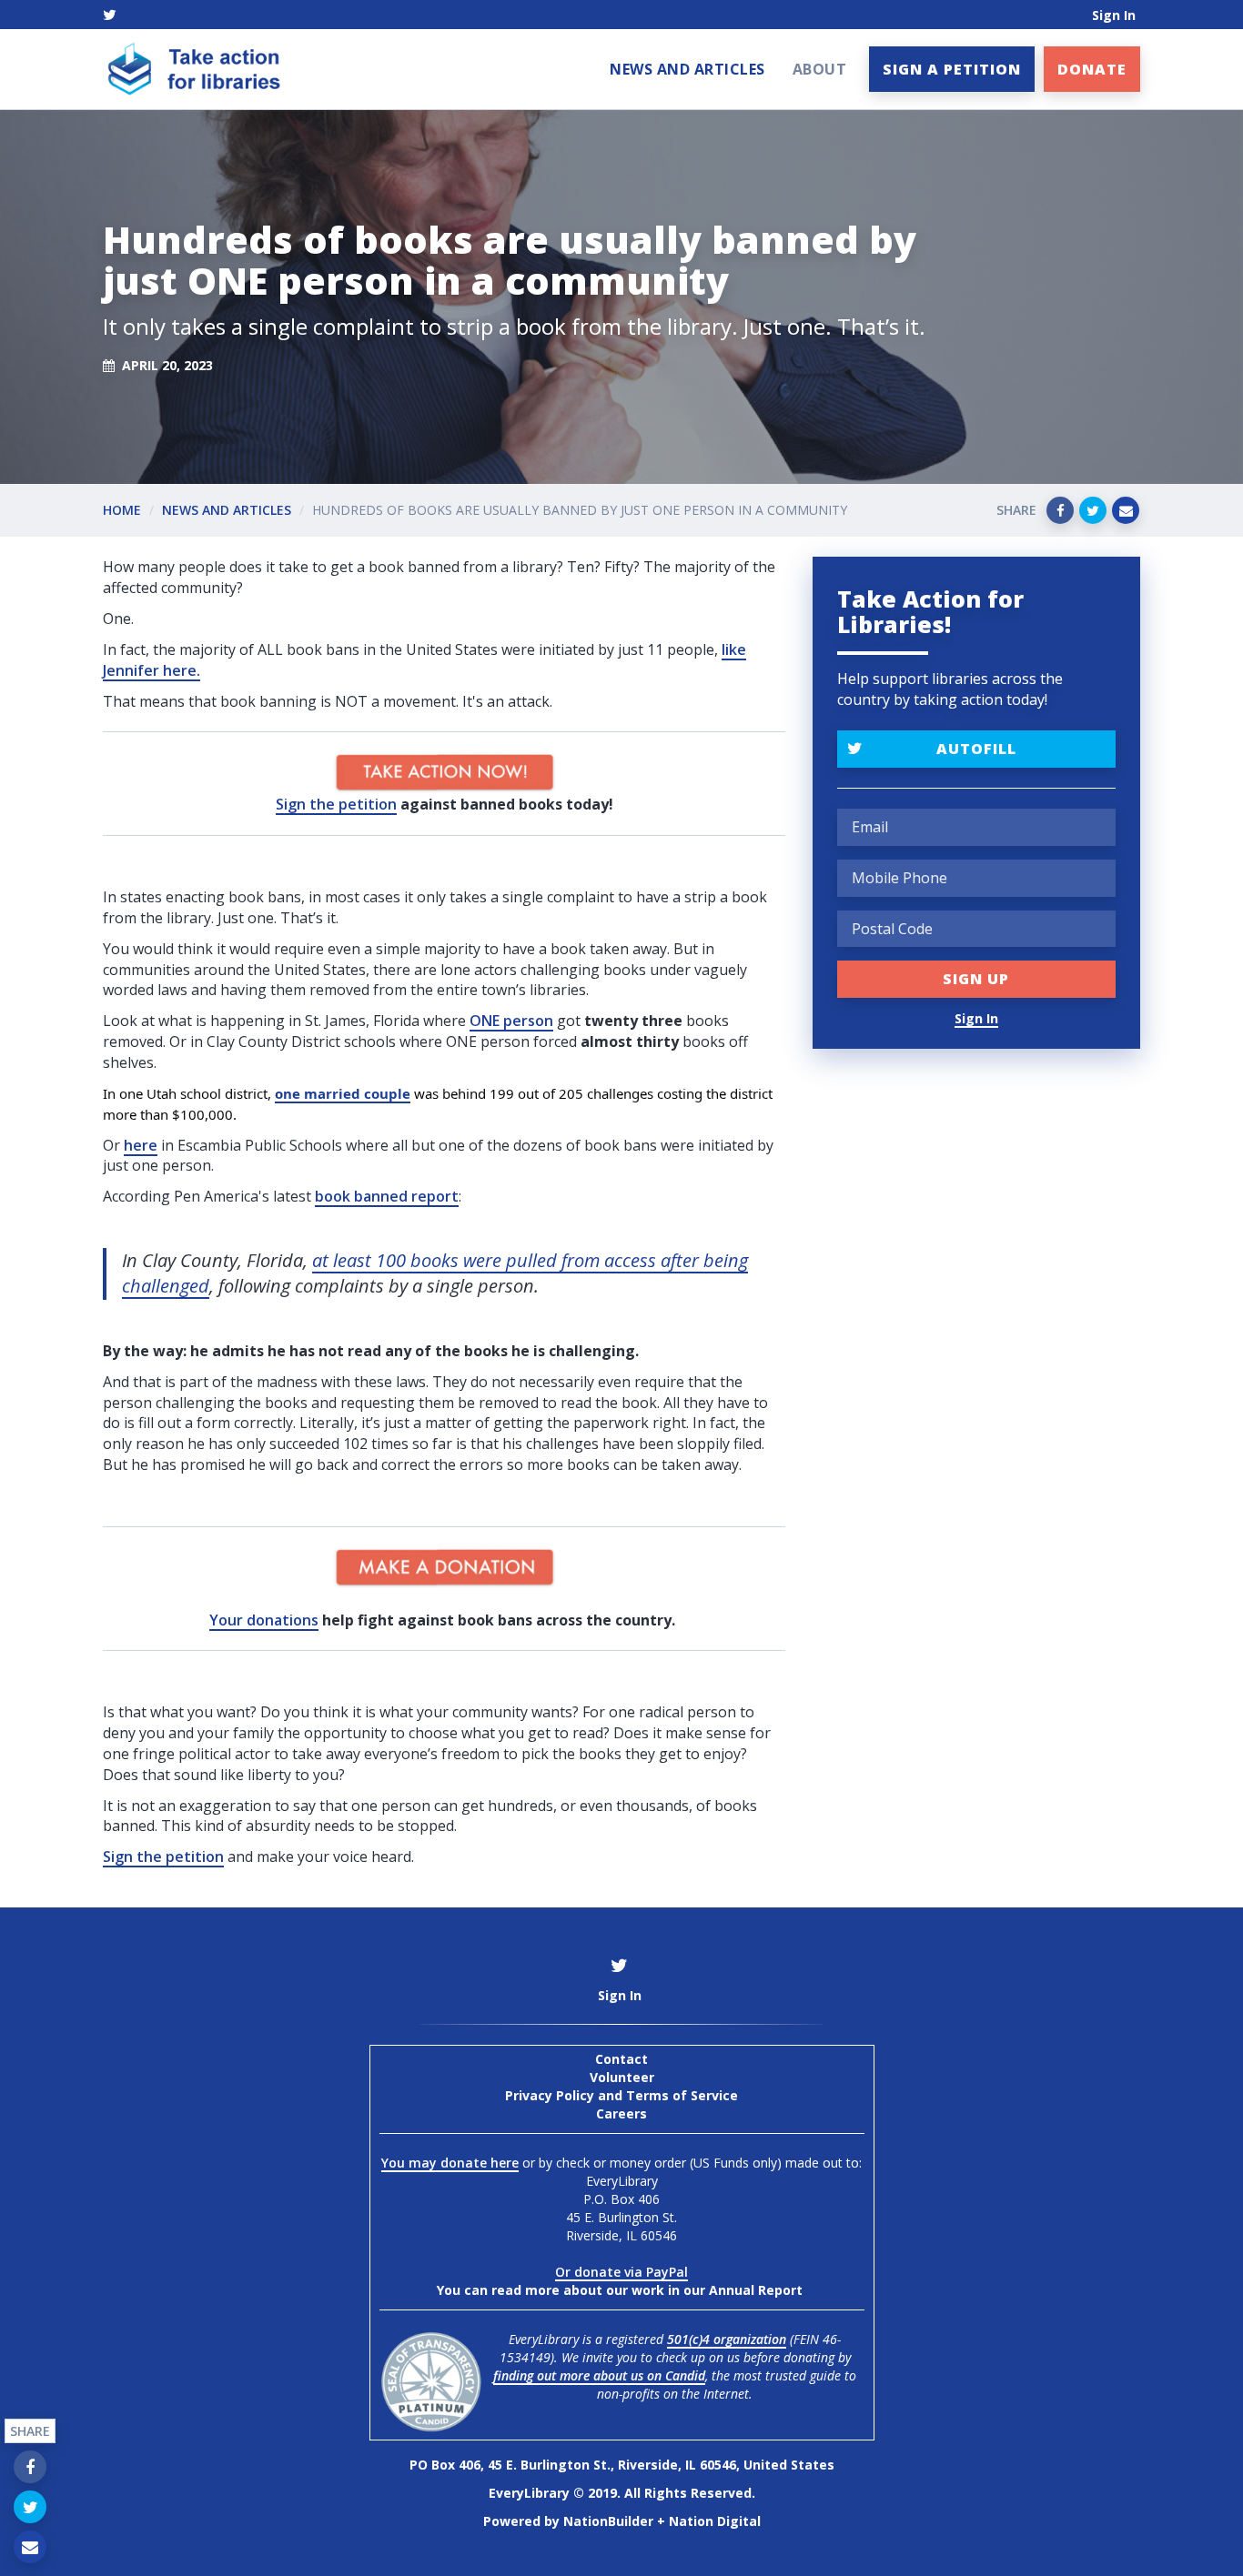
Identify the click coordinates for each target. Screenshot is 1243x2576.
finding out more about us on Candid (599, 2375)
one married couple (343, 1093)
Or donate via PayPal (621, 2272)
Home (122, 510)
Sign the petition (336, 804)
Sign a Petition (952, 69)
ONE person (511, 1021)
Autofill (976, 749)
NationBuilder (608, 2521)
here (141, 1145)
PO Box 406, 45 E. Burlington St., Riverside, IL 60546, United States (622, 2465)
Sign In (1114, 15)
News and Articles (687, 69)
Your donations (264, 1620)
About (820, 69)
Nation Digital (715, 2521)
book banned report (387, 1196)
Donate (1092, 69)
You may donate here (450, 2163)
